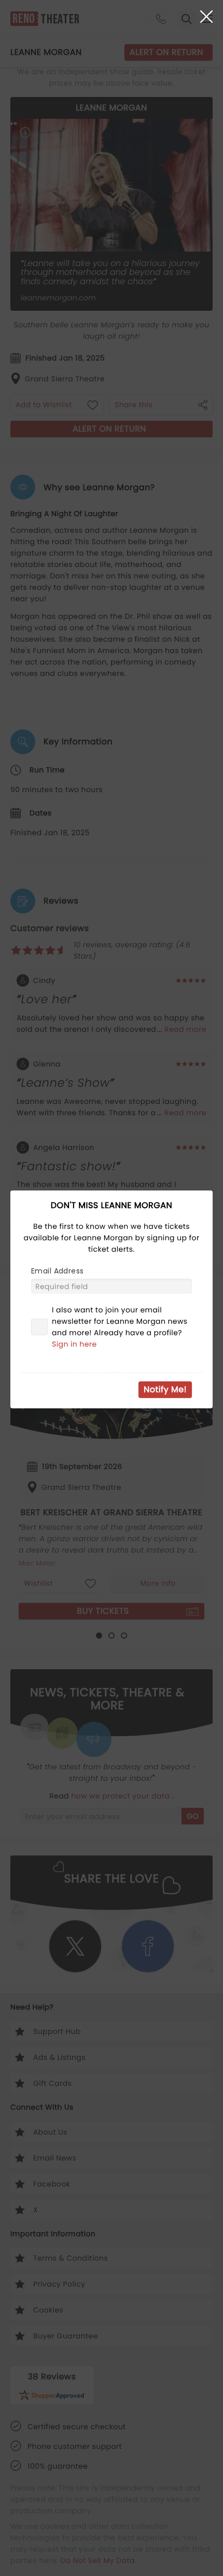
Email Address (57, 1271)
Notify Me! (165, 1389)
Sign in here (74, 1344)
